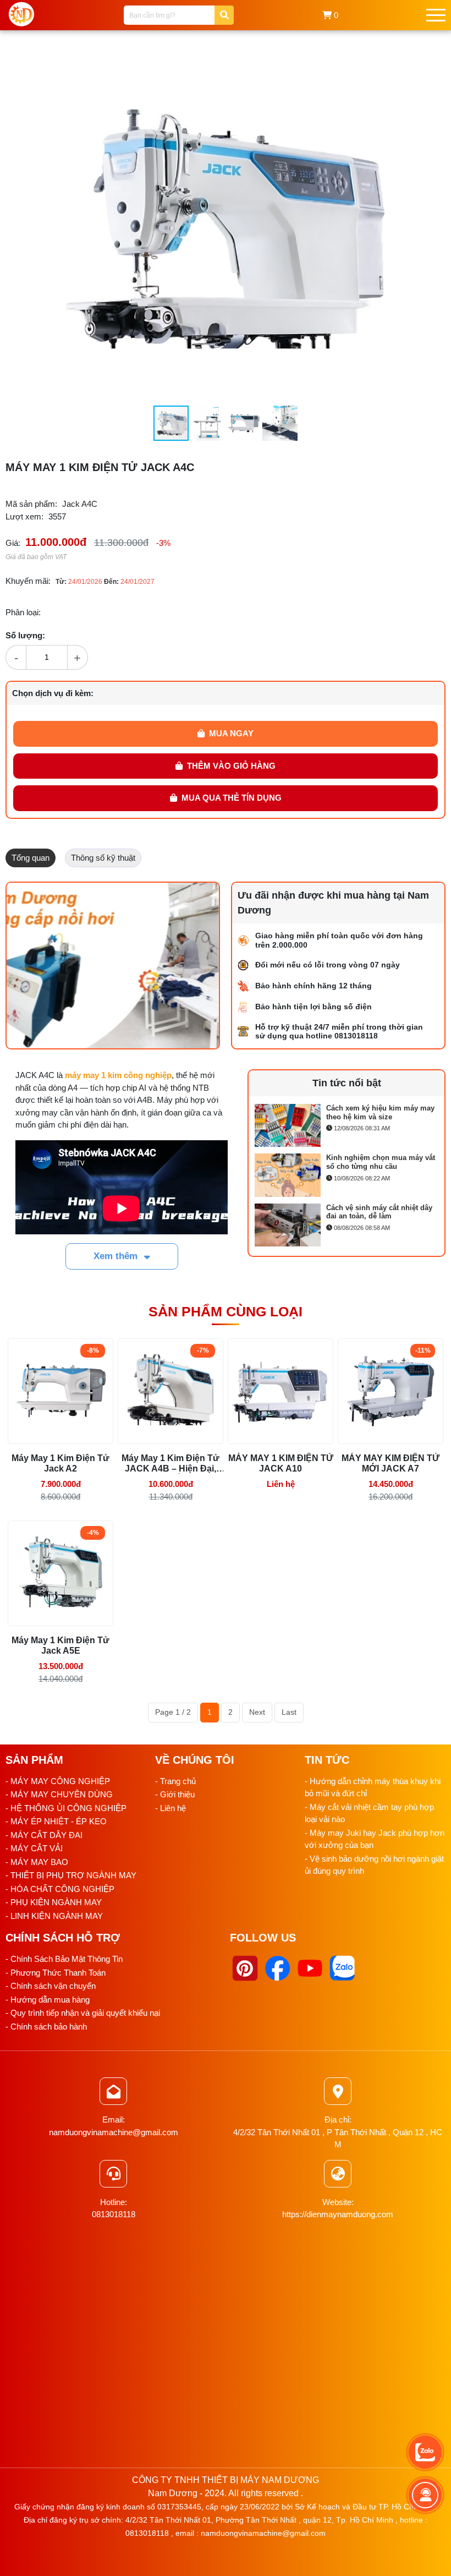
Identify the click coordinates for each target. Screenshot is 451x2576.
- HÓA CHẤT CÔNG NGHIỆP (60, 1889)
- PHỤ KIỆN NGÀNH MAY (54, 1902)
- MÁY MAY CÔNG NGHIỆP (58, 1781)
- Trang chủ (175, 1781)
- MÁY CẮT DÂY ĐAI (44, 1835)
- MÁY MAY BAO (37, 1862)
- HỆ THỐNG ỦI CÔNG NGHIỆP (66, 1808)
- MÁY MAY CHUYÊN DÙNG (59, 1794)
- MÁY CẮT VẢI (34, 1848)
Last (289, 1712)
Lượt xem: (24, 516)
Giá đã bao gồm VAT (36, 557)
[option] (346, 1128)
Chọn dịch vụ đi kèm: (53, 693)
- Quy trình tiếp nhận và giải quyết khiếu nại (83, 2013)
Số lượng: (25, 635)
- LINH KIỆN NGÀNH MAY (54, 1916)
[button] (392, 62)
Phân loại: (23, 612)
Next (257, 1712)
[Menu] (436, 15)
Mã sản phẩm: (31, 504)
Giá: (13, 543)
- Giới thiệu (175, 1794)
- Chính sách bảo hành (46, 2027)
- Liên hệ (170, 1808)
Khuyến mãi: (28, 581)
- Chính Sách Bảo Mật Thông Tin (64, 1959)
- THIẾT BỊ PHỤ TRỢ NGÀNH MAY (71, 1875)
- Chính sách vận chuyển (51, 1986)
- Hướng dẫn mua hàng (48, 2000)
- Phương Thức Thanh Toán (56, 1973)
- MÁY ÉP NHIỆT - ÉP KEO (56, 1821)
